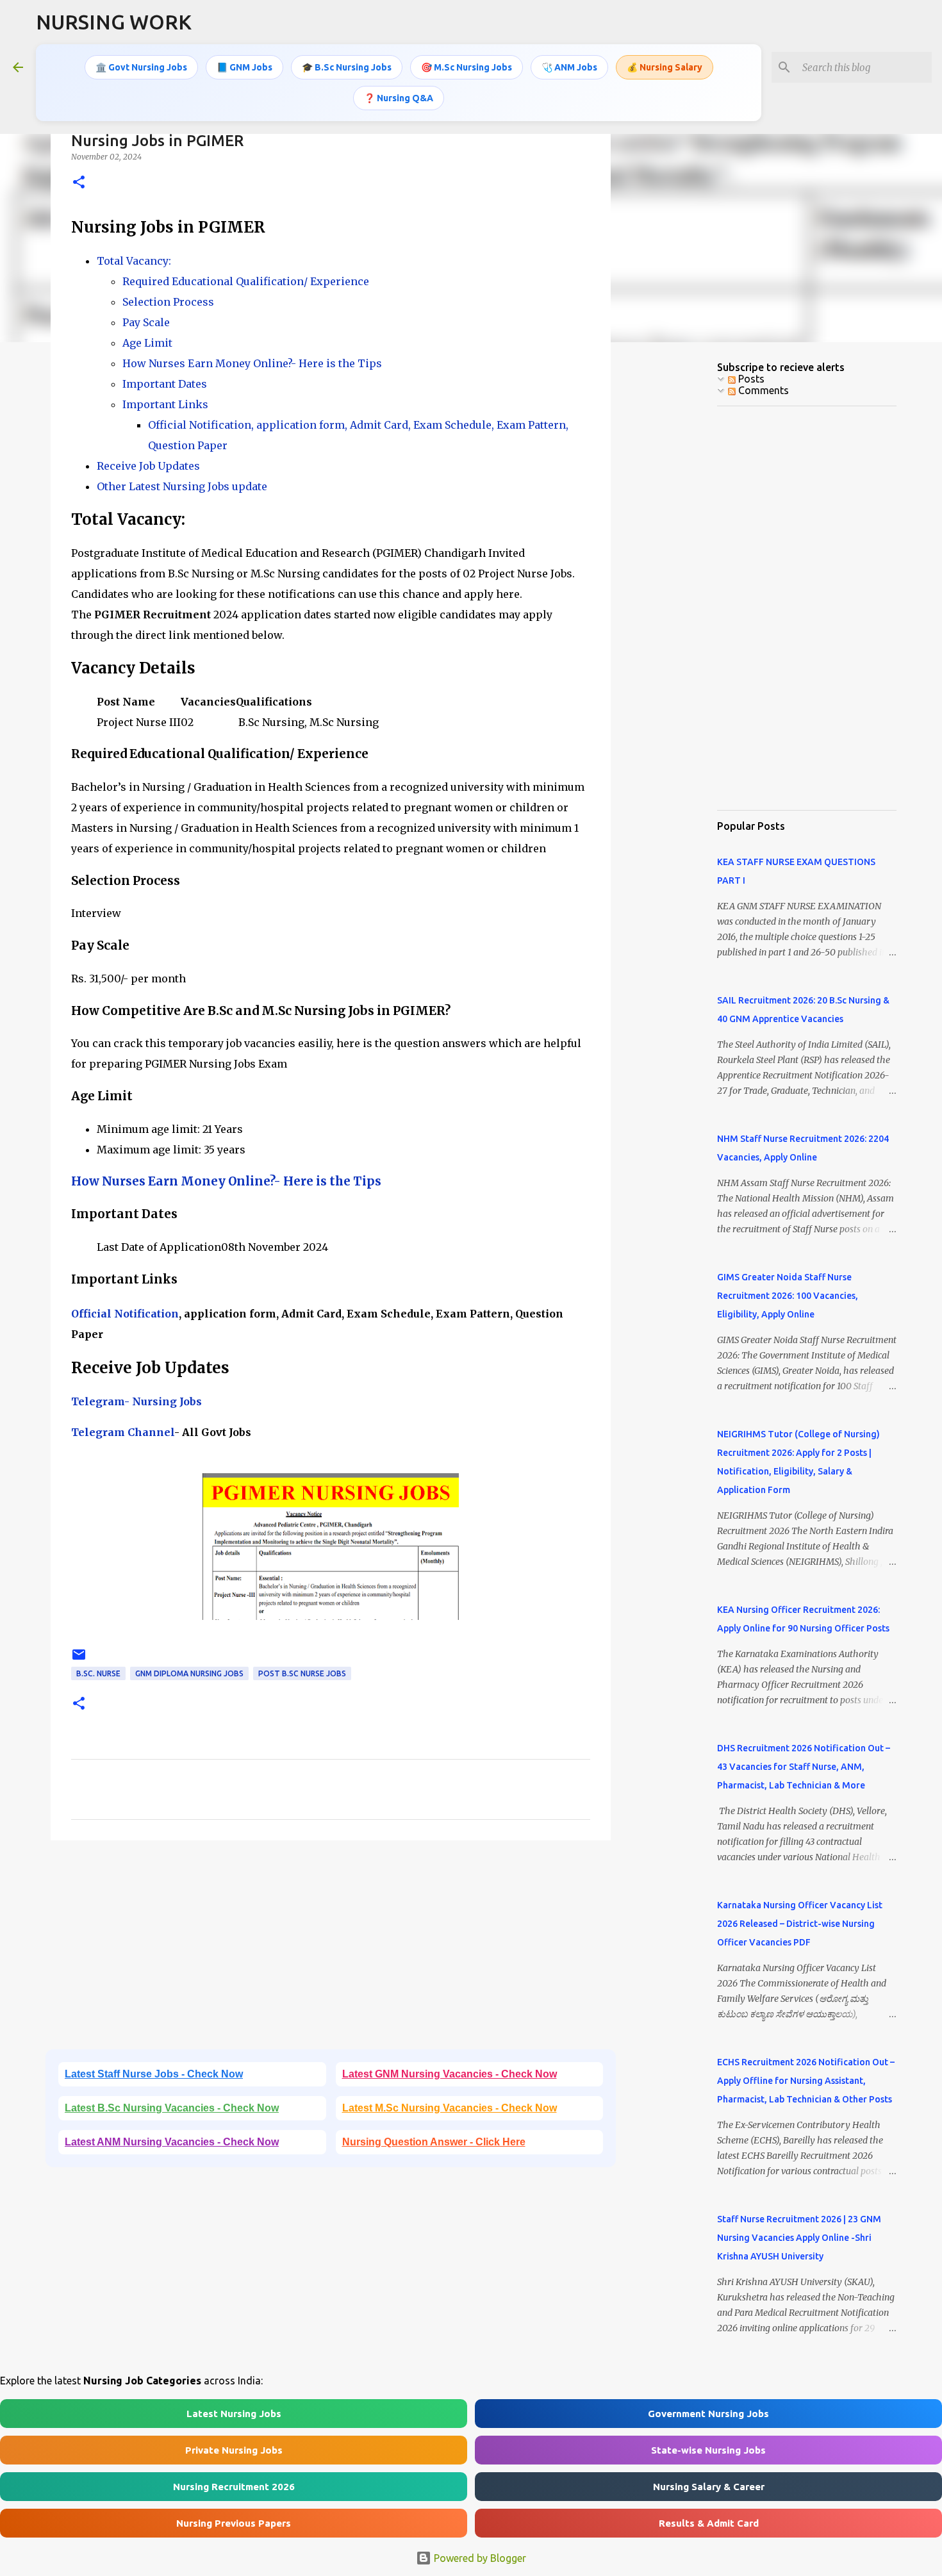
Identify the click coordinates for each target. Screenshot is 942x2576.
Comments (762, 390)
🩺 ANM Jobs (569, 67)
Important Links (165, 404)
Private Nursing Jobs (234, 2450)
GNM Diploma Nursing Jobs (189, 1673)
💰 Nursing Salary (665, 67)
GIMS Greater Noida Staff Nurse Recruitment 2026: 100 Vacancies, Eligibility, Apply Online (788, 1296)
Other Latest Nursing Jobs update (182, 486)
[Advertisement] (331, 1949)
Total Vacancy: (135, 261)
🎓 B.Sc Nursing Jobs (347, 67)
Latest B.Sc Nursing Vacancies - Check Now (172, 2108)
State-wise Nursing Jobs (708, 2450)
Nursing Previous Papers (234, 2523)
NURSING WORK (114, 22)
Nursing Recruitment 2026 (234, 2487)
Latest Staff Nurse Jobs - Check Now (154, 2074)
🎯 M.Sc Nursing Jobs (467, 67)
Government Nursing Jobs (708, 2414)
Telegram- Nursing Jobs (136, 1401)
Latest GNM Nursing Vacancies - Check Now (450, 2074)
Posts (750, 379)
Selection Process (168, 302)
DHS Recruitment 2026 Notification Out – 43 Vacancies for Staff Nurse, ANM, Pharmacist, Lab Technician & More (804, 1767)
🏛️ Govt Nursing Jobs (141, 67)
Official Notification (125, 1314)
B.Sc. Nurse (98, 1673)
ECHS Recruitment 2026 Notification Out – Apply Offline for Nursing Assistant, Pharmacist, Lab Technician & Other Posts (806, 2081)
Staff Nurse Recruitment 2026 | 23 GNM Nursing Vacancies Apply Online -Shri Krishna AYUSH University (799, 2238)
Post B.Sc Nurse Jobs (302, 1673)
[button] (79, 183)
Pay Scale (146, 322)
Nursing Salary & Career (709, 2487)
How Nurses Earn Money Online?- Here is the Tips (252, 363)
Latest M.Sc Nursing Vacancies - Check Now (450, 2108)
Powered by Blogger (479, 2558)
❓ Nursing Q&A (399, 98)
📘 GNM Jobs (244, 67)
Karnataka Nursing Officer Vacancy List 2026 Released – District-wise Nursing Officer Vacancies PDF (800, 1924)
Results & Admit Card (709, 2523)
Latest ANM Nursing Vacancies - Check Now (172, 2142)
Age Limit (147, 343)
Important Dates (165, 384)
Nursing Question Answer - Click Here (434, 2142)
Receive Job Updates (148, 466)
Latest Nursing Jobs (234, 2414)
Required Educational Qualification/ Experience (246, 281)
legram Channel (129, 1432)
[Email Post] (79, 1659)
